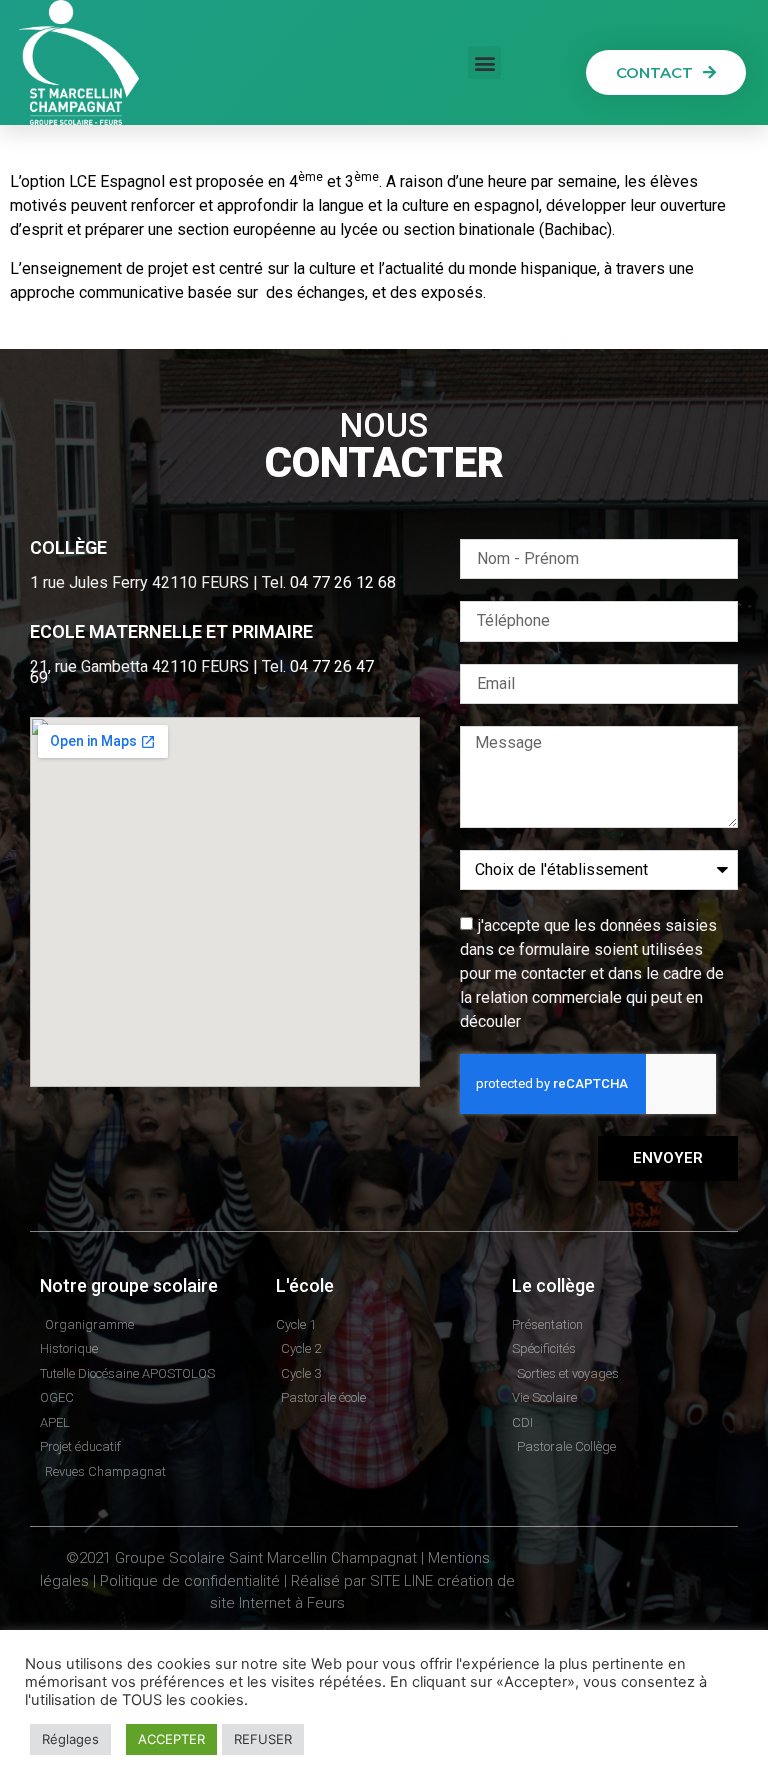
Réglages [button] (70, 1739)
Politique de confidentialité (190, 1581)
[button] (484, 62)
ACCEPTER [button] (171, 1739)
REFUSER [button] (263, 1739)
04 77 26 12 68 (343, 582)
